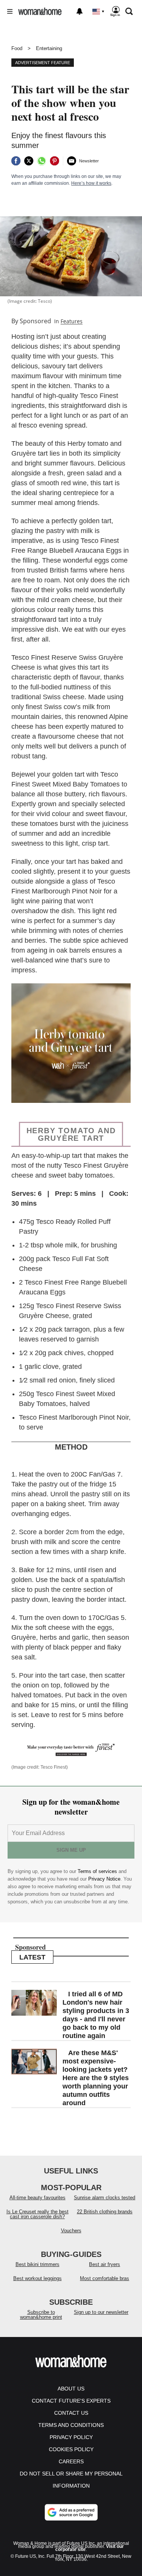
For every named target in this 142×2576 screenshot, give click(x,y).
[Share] (16, 161)
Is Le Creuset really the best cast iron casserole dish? (37, 2214)
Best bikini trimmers (37, 2264)
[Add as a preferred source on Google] (71, 2512)
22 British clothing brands (105, 2212)
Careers (71, 2461)
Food (17, 48)
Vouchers (71, 2231)
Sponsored (35, 321)
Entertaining (49, 48)
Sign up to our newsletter (101, 2312)
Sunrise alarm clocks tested (105, 2198)
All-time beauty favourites (37, 2198)
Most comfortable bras (105, 2278)
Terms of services (98, 1871)
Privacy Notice (104, 1879)
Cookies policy (71, 2449)
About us (71, 2389)
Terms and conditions (71, 2425)
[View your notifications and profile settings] (80, 11)
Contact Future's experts (71, 2401)
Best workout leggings (37, 2278)
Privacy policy (71, 2437)
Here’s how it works (91, 183)
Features (72, 321)
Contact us (71, 2413)
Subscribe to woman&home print (41, 2315)
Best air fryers (105, 2264)
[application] (71, 1043)
